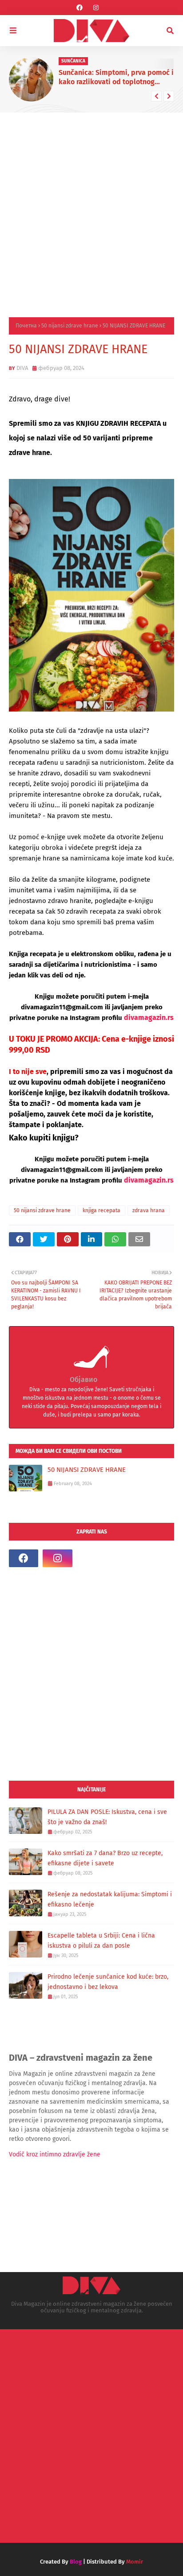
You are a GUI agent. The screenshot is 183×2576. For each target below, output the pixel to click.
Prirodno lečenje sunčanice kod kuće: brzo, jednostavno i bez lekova (108, 1982)
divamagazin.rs (149, 1018)
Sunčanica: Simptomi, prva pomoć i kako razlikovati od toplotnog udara (116, 78)
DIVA (22, 368)
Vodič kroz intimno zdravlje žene (55, 2154)
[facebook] (80, 8)
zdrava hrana (149, 1210)
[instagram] (96, 8)
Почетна (26, 326)
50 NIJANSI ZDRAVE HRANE (87, 1470)
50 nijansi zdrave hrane (70, 326)
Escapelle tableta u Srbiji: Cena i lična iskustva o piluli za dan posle (101, 1941)
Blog (76, 2562)
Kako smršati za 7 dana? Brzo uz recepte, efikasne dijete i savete (105, 1858)
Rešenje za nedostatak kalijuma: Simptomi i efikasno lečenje (110, 1899)
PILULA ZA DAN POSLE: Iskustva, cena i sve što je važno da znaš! (107, 1817)
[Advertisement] (91, 208)
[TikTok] (91, 1558)
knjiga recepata (101, 1210)
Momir (135, 2562)
